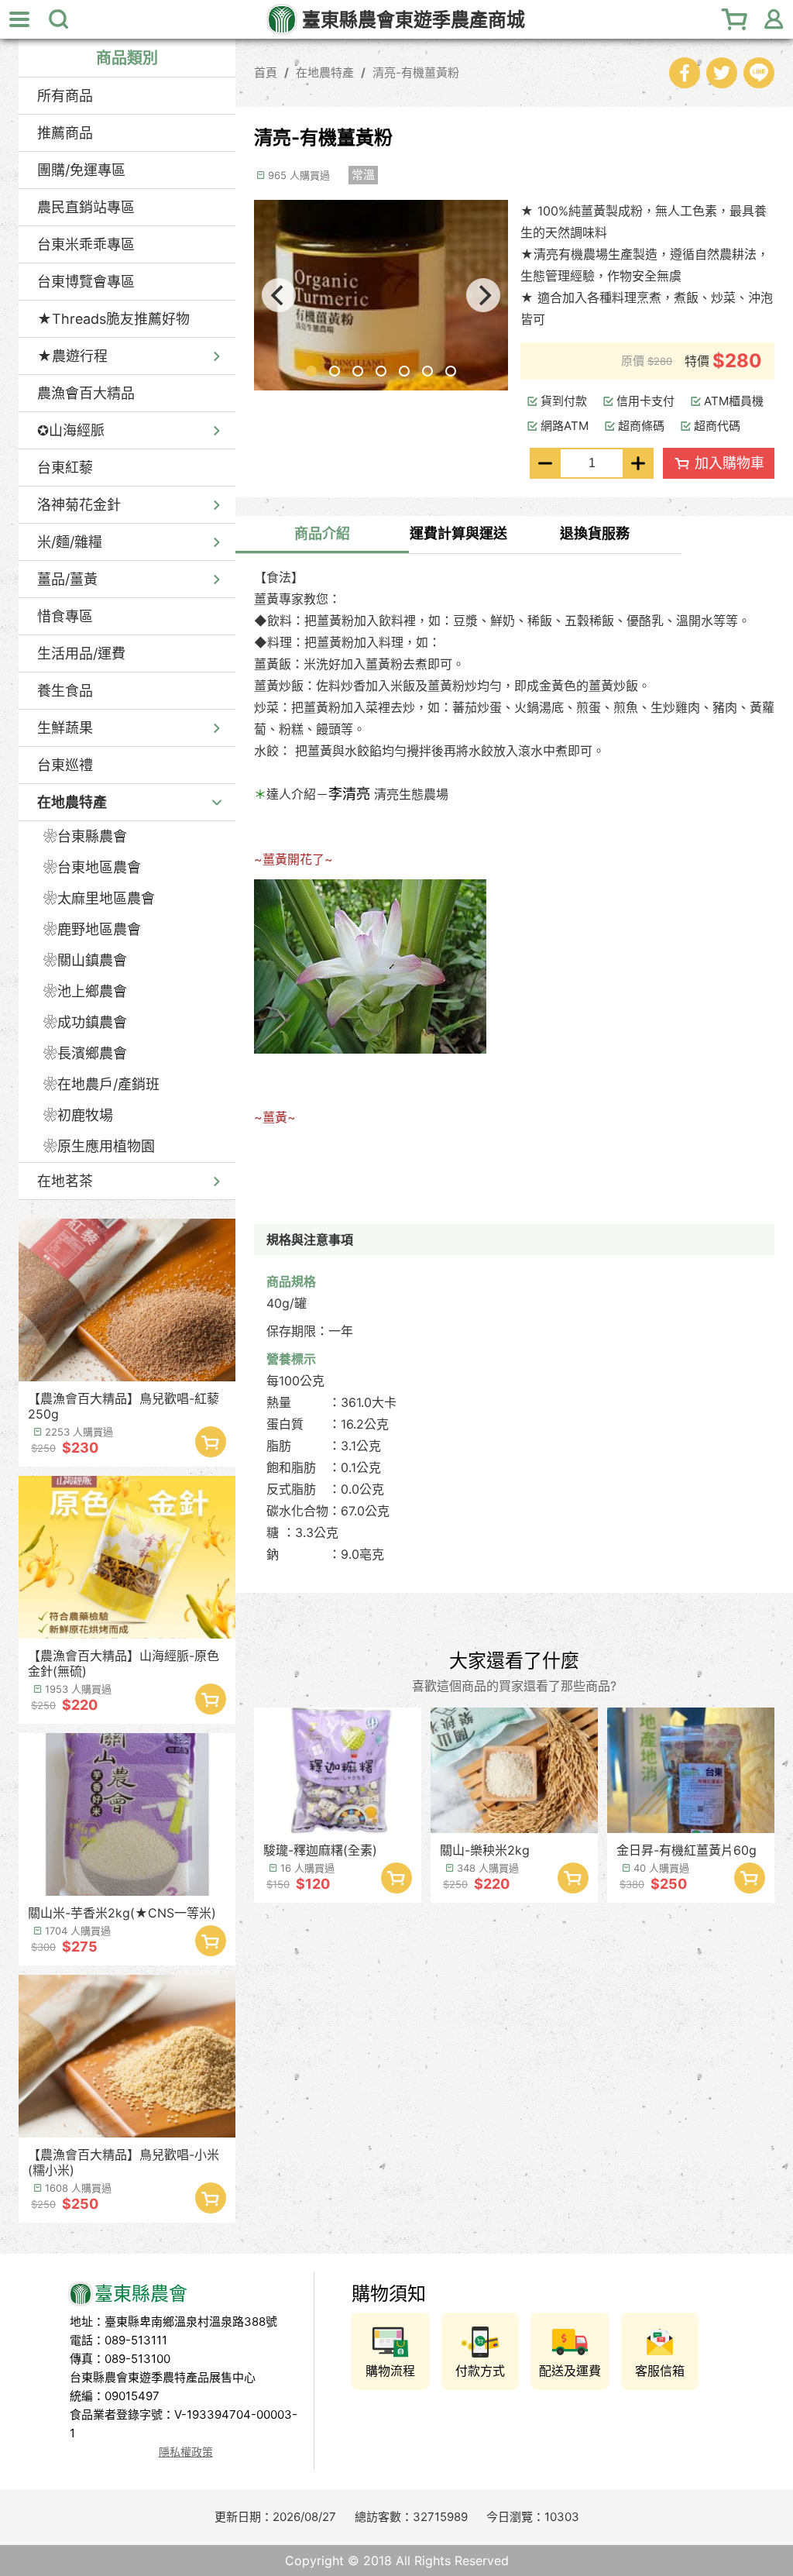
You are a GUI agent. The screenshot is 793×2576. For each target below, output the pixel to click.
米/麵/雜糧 (70, 542)
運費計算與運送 (458, 533)
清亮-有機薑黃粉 (416, 72)
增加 (638, 463)
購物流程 (390, 2371)
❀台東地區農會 (92, 867)
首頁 (266, 72)
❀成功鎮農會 (85, 1022)
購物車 (735, 19)
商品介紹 (322, 533)
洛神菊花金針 (79, 505)
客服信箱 (660, 2371)
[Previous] (279, 295)
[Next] (483, 295)
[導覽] (19, 19)
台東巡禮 (65, 765)
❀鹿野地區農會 (92, 929)
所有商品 (65, 96)
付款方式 (480, 2371)
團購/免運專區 (81, 170)
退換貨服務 (595, 533)
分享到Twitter (722, 73)
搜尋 (58, 19)
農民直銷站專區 (86, 207)
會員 (774, 19)
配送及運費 (570, 2371)
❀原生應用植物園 (99, 1146)
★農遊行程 (72, 356)
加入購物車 (211, 1442)
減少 (545, 463)
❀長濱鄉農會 (85, 1053)
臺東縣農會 (414, 20)
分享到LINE (759, 73)
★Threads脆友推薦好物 (113, 319)
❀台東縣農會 (85, 836)
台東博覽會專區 (86, 282)
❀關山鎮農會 (85, 960)
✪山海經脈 (71, 430)
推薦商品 (65, 133)
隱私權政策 (186, 2452)
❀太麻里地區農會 (99, 898)
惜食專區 (65, 616)
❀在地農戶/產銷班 (101, 1084)
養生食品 (65, 691)
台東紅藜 (65, 468)
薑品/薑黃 (67, 579)
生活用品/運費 (81, 653)
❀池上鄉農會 (85, 991)
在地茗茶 (65, 1181)
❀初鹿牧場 (78, 1115)
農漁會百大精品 (86, 393)
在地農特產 (72, 802)
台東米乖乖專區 (86, 244)
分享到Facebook (685, 73)
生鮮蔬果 (65, 728)
